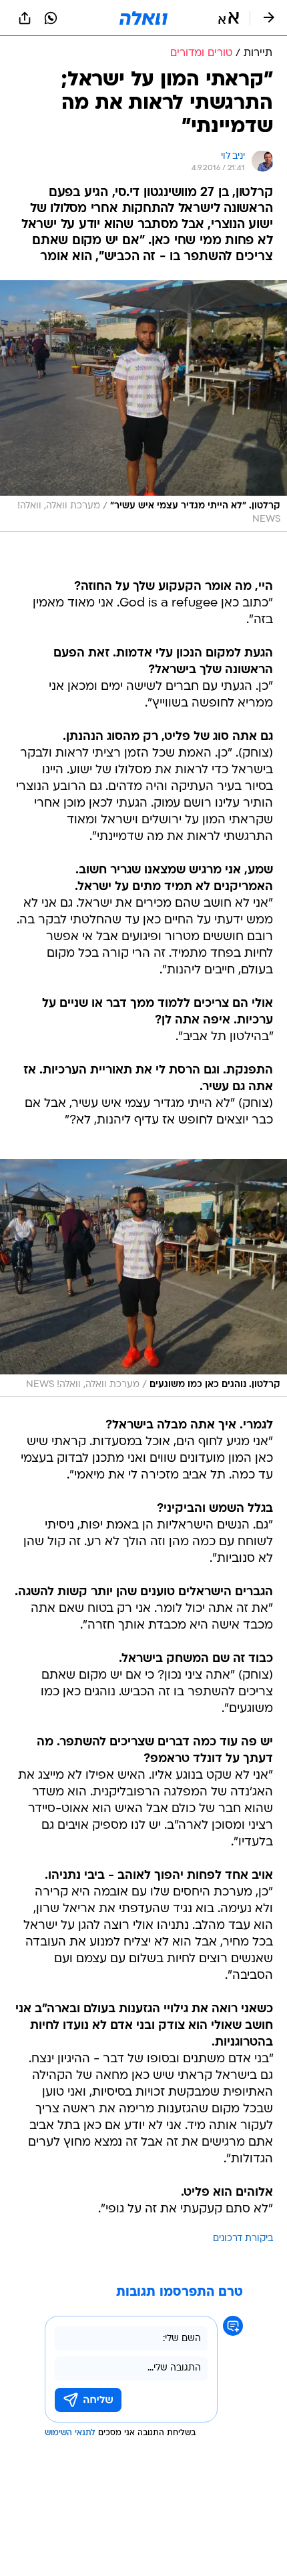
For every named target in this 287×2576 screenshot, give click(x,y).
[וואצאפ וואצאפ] (51, 18)
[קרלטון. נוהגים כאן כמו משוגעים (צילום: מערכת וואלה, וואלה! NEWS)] (143, 1278)
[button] (229, 18)
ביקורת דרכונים (243, 2239)
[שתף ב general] (25, 18)
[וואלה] (143, 18)
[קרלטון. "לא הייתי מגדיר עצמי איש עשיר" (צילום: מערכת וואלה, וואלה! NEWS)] (143, 406)
